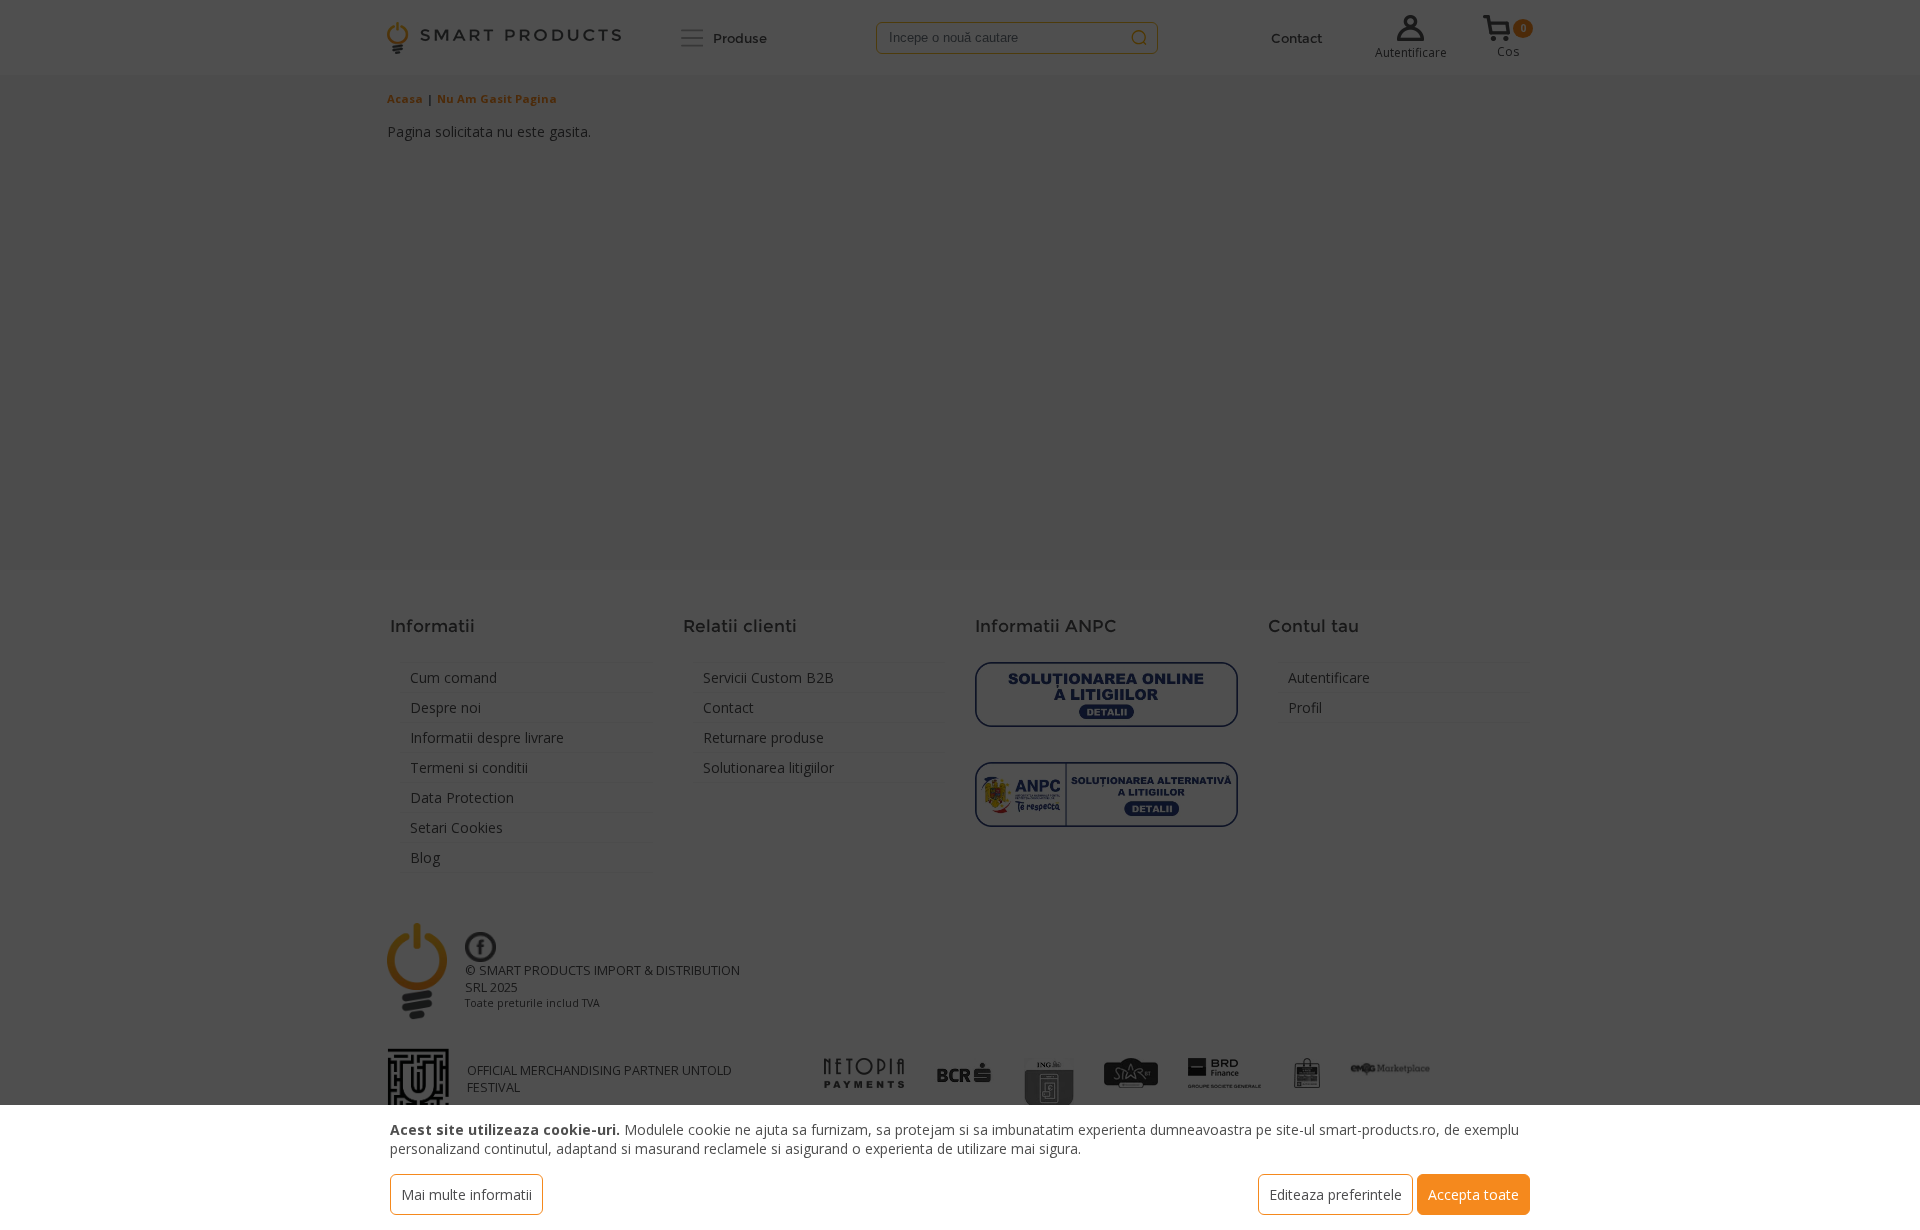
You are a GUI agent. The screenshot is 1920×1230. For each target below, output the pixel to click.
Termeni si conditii (469, 767)
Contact (1296, 38)
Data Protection (462, 797)
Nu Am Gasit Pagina (497, 98)
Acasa (405, 98)
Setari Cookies (456, 827)
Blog (425, 857)
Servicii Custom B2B (768, 677)
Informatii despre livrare (487, 737)
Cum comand (453, 677)
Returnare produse (763, 737)
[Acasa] (504, 38)
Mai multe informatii (466, 1194)
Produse (740, 38)
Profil (1305, 707)
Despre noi (445, 707)
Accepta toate (1473, 1194)
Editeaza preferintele (1335, 1194)
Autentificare (1411, 52)
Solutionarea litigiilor (768, 767)
